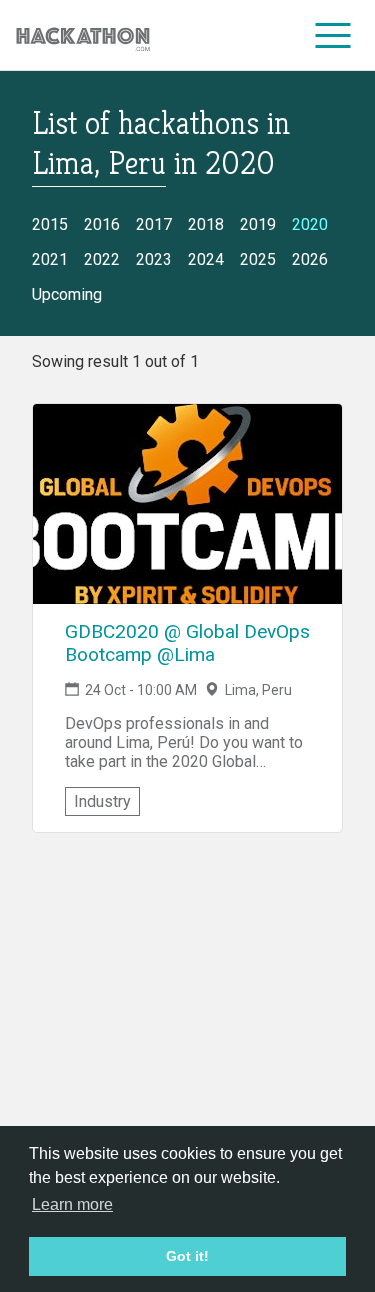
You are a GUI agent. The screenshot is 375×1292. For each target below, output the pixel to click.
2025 (258, 259)
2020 (310, 224)
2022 (102, 259)
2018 (206, 224)
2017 (154, 224)
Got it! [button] (187, 1256)
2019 (258, 224)
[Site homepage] (83, 35)
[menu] (333, 35)
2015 (50, 224)
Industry (102, 801)
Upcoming (67, 294)
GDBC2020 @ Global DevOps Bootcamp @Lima (187, 643)
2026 (310, 259)
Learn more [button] (72, 1204)
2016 (102, 224)
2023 (154, 259)
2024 (206, 259)
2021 (50, 259)
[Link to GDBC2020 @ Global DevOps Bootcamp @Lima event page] (187, 504)
